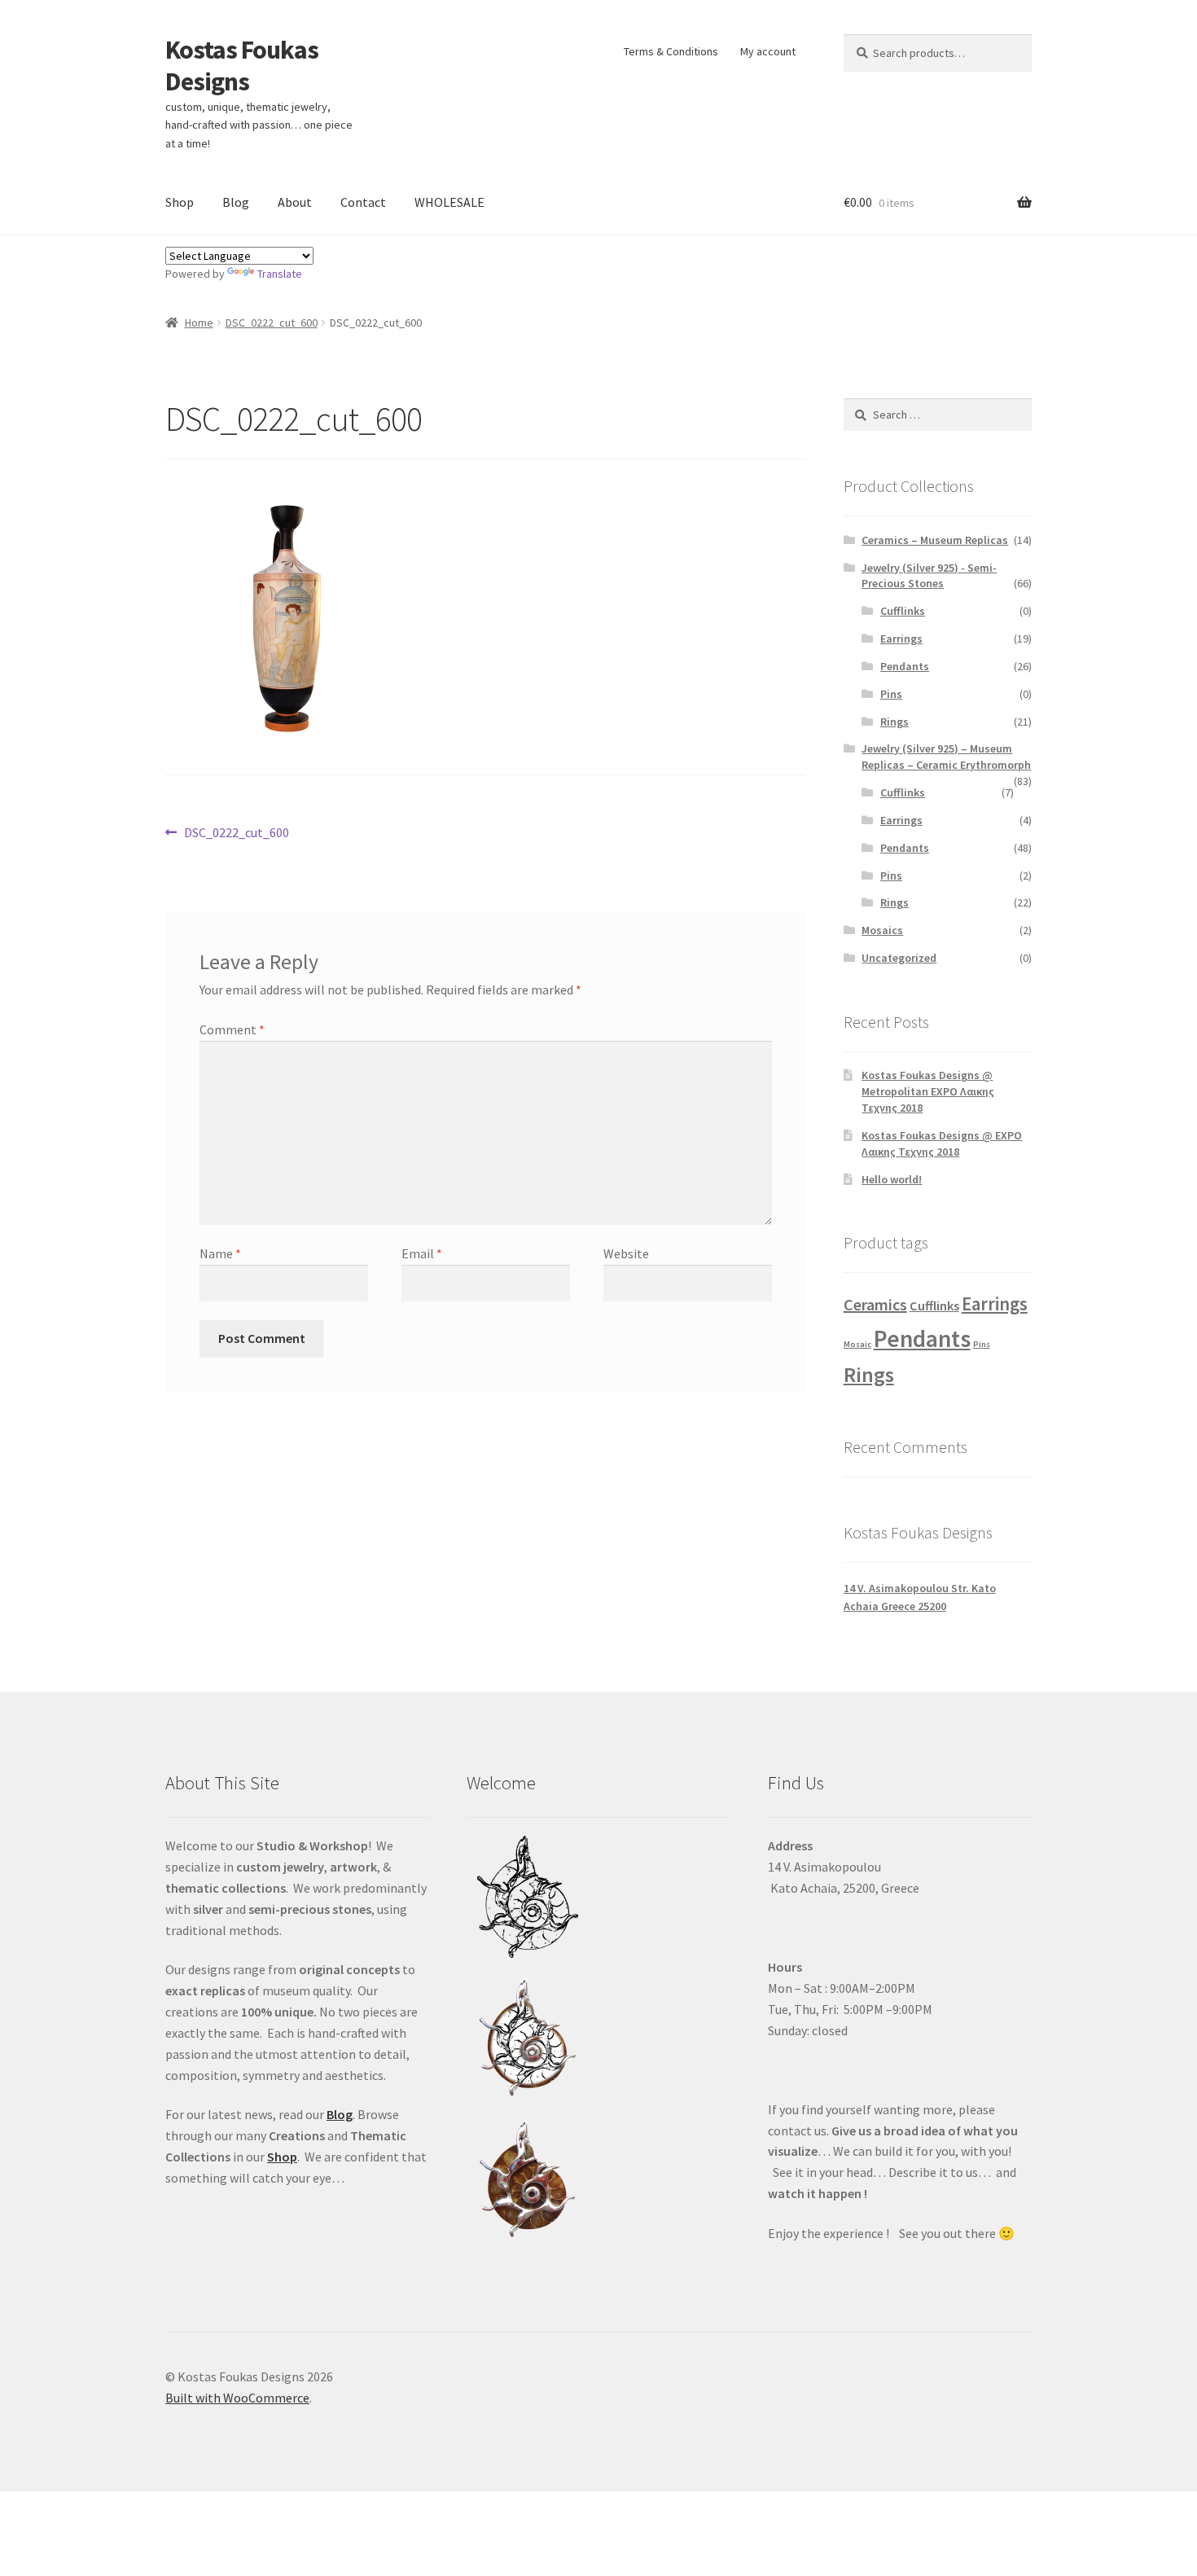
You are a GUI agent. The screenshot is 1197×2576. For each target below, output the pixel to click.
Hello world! (892, 1179)
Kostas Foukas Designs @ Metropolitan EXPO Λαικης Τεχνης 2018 (928, 1091)
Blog (236, 202)
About (295, 202)
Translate (280, 274)
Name (220, 1253)
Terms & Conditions (671, 51)
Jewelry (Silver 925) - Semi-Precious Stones (929, 576)
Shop (180, 202)
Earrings (901, 639)
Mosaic (857, 1344)
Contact (363, 202)
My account (768, 51)
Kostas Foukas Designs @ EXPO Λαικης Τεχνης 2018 (942, 1143)
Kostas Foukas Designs (242, 66)
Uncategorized (899, 958)
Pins (891, 694)
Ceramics (875, 1304)
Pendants (905, 666)
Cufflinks (903, 611)
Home (199, 323)
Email (422, 1253)
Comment (232, 1029)
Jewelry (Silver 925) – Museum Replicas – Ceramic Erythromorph (946, 757)
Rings (894, 722)
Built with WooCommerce (237, 2398)
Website (626, 1253)
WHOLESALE (449, 202)
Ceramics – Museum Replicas (935, 540)
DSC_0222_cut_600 (272, 323)
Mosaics (882, 930)
